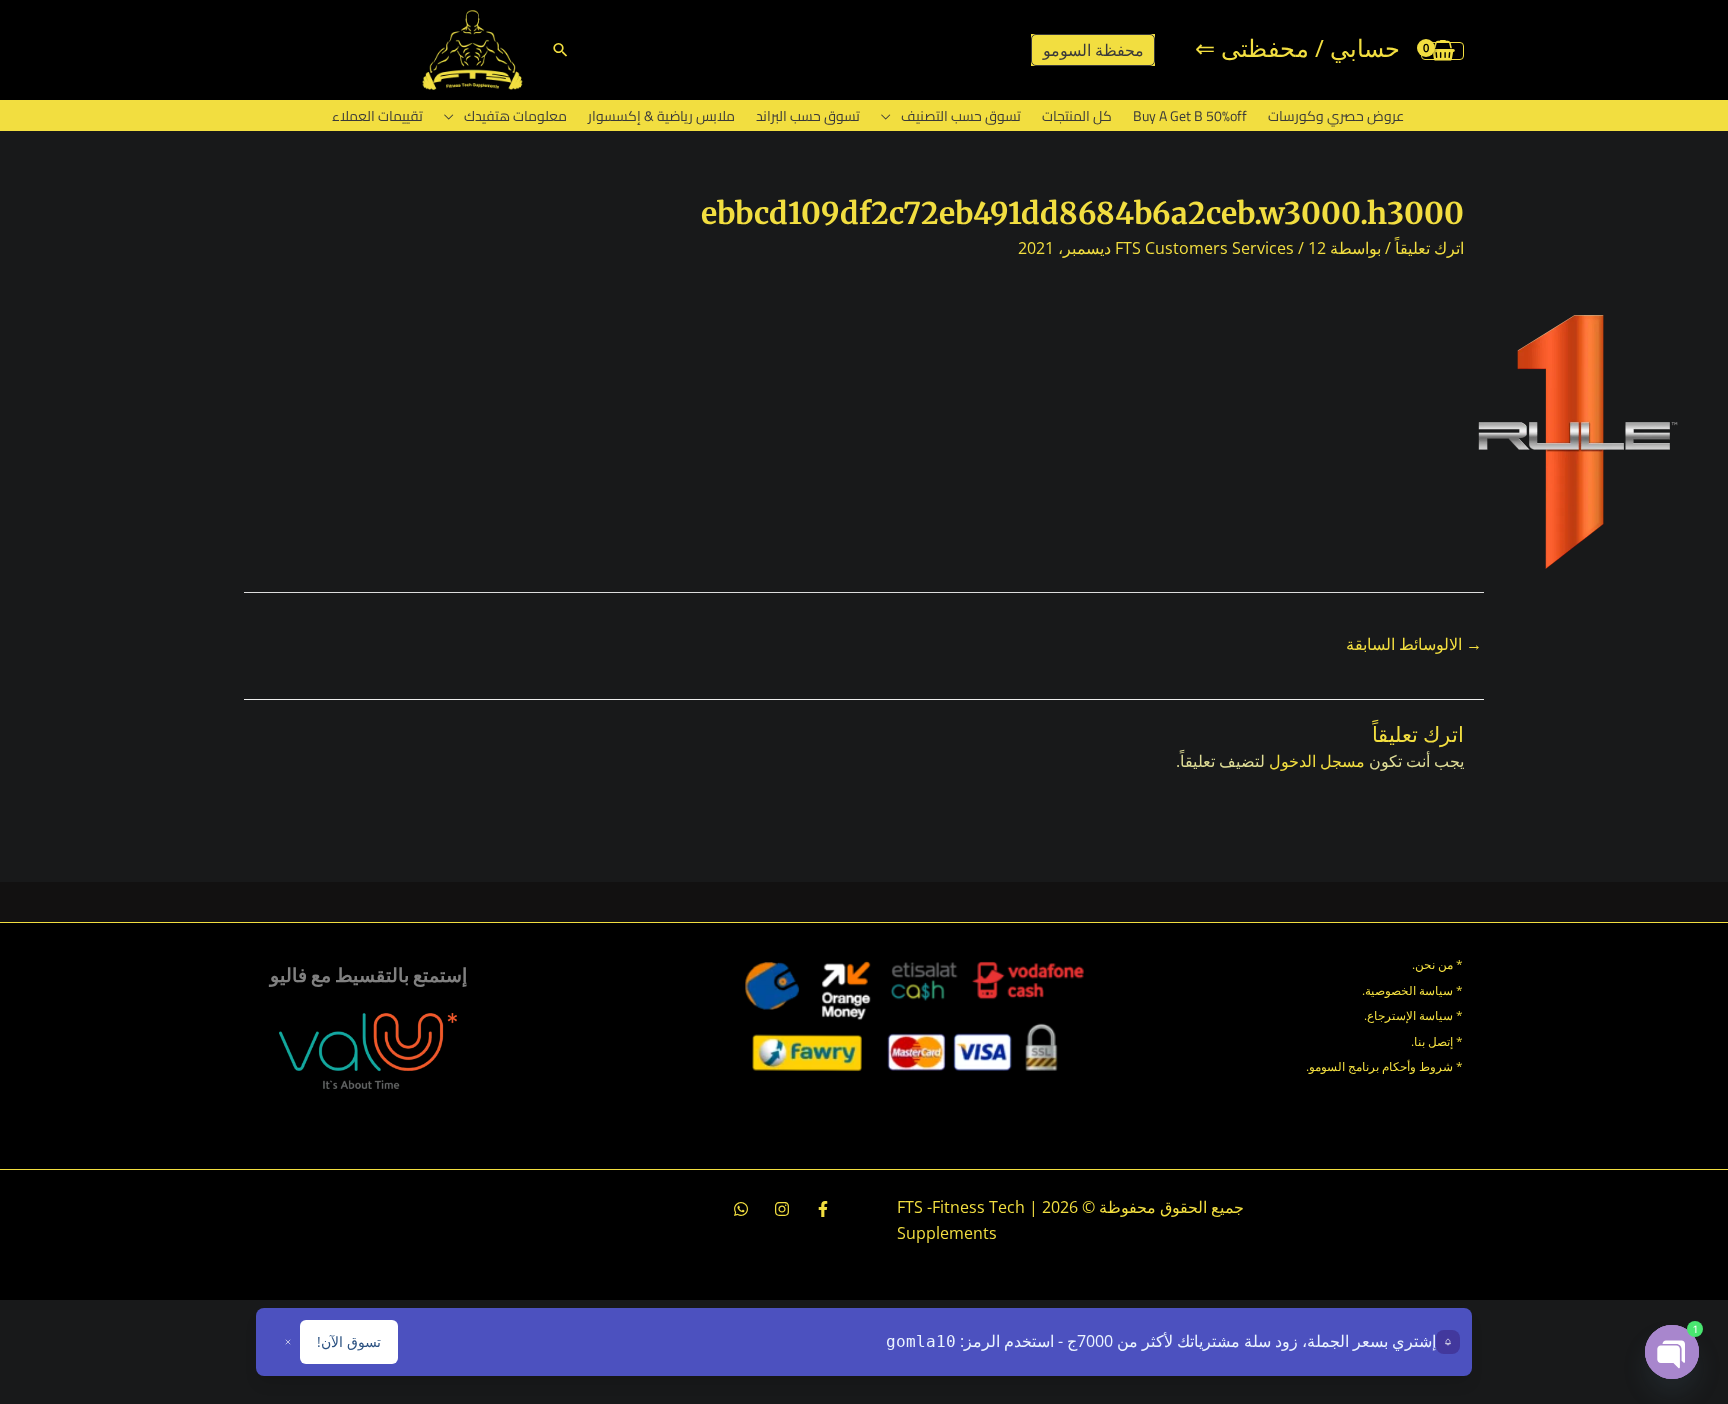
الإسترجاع (1391, 1015)
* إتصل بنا (1438, 1041)
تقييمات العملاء (377, 116)
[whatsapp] (741, 1209)
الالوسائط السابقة (1414, 644)
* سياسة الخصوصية (1414, 990)
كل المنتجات (1077, 116)
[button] (560, 49)
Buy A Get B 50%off (1190, 116)
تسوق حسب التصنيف (961, 116)
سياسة (1434, 1015)
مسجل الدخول (1317, 761)
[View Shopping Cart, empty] (1442, 50)
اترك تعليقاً (1429, 248)
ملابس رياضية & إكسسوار (661, 116)
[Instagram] (782, 1209)
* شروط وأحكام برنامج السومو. (1384, 1066)
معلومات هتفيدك (515, 116)
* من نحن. (1437, 964)
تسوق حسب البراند (808, 116)
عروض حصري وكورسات (1336, 116)
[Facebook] (823, 1209)
